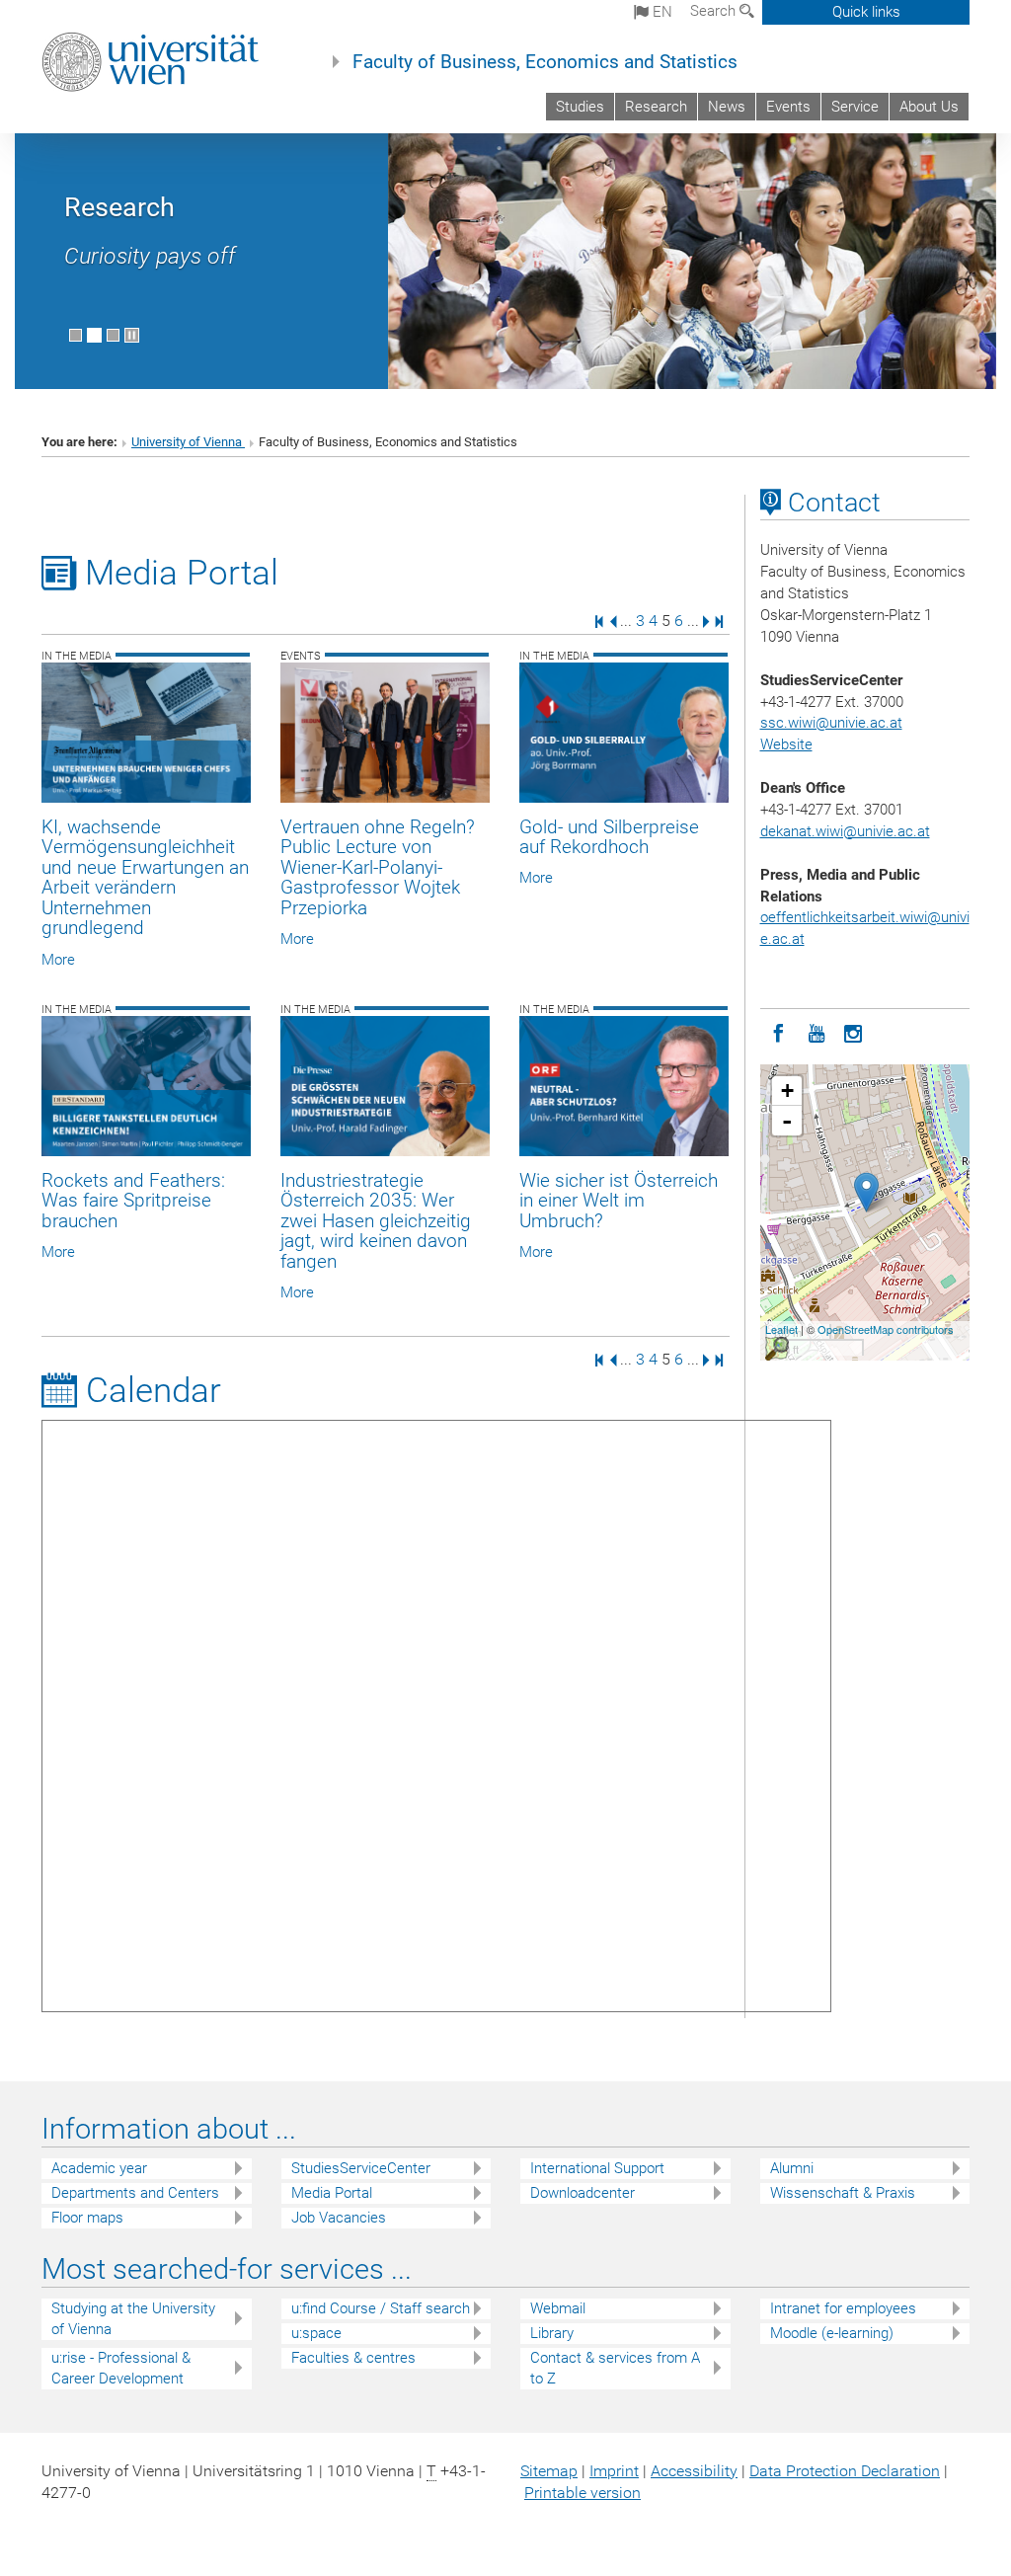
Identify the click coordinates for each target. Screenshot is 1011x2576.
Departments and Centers (135, 2193)
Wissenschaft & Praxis (843, 2193)
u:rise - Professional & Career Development (121, 2368)
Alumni (792, 2168)
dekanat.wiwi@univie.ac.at (845, 831)
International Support (597, 2168)
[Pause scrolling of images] (132, 335)
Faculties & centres (353, 2358)
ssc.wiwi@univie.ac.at (831, 723)
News (727, 107)
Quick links (866, 12)
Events (788, 107)
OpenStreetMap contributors (886, 1329)
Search (715, 11)
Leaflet (781, 1329)
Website (786, 744)
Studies (580, 107)
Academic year (99, 2168)
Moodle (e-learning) (832, 2333)
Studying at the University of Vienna (133, 2319)
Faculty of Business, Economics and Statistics (545, 62)
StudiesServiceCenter (361, 2168)
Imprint (614, 2471)
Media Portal (332, 2193)
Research (656, 107)
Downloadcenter (583, 2193)
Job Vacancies (339, 2218)
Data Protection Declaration (845, 2471)
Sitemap (549, 2471)
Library (552, 2333)
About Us (929, 107)
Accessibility (694, 2471)
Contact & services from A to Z (615, 2368)
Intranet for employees (843, 2308)
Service (855, 107)
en (661, 12)
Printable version (583, 2493)
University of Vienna (188, 442)
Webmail (558, 2308)
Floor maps (87, 2218)
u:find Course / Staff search (381, 2308)
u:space (316, 2333)
